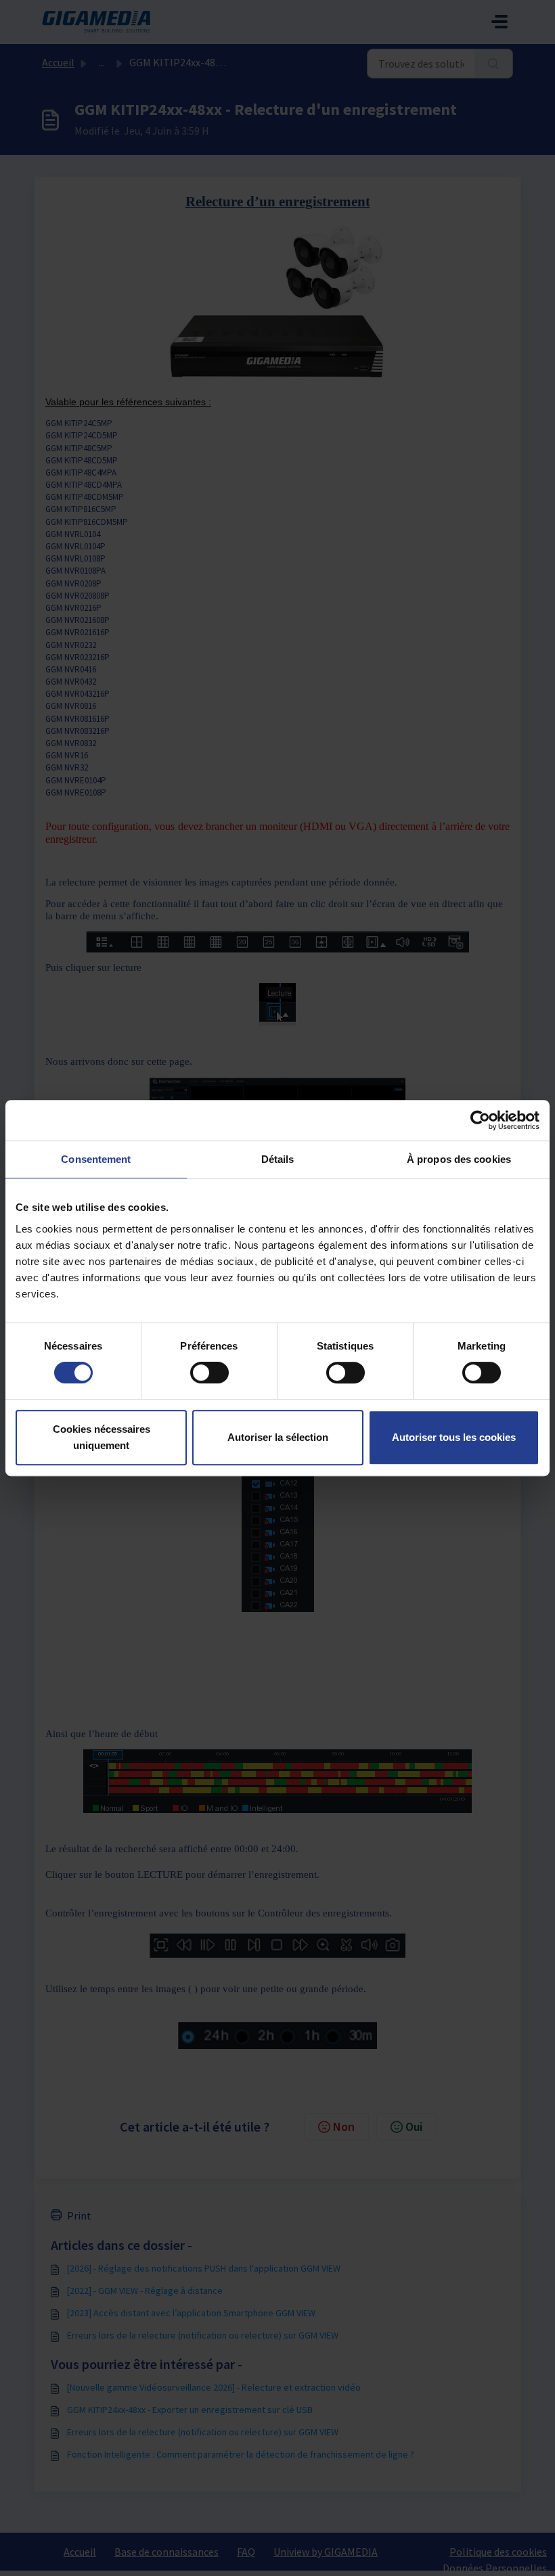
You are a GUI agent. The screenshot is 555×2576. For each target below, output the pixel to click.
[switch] (209, 1373)
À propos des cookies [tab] (459, 1159)
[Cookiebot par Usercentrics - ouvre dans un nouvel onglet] (480, 1120)
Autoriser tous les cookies (454, 1437)
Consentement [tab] (96, 1159)
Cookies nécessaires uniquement (102, 1437)
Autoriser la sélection (278, 1437)
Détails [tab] (278, 1159)
